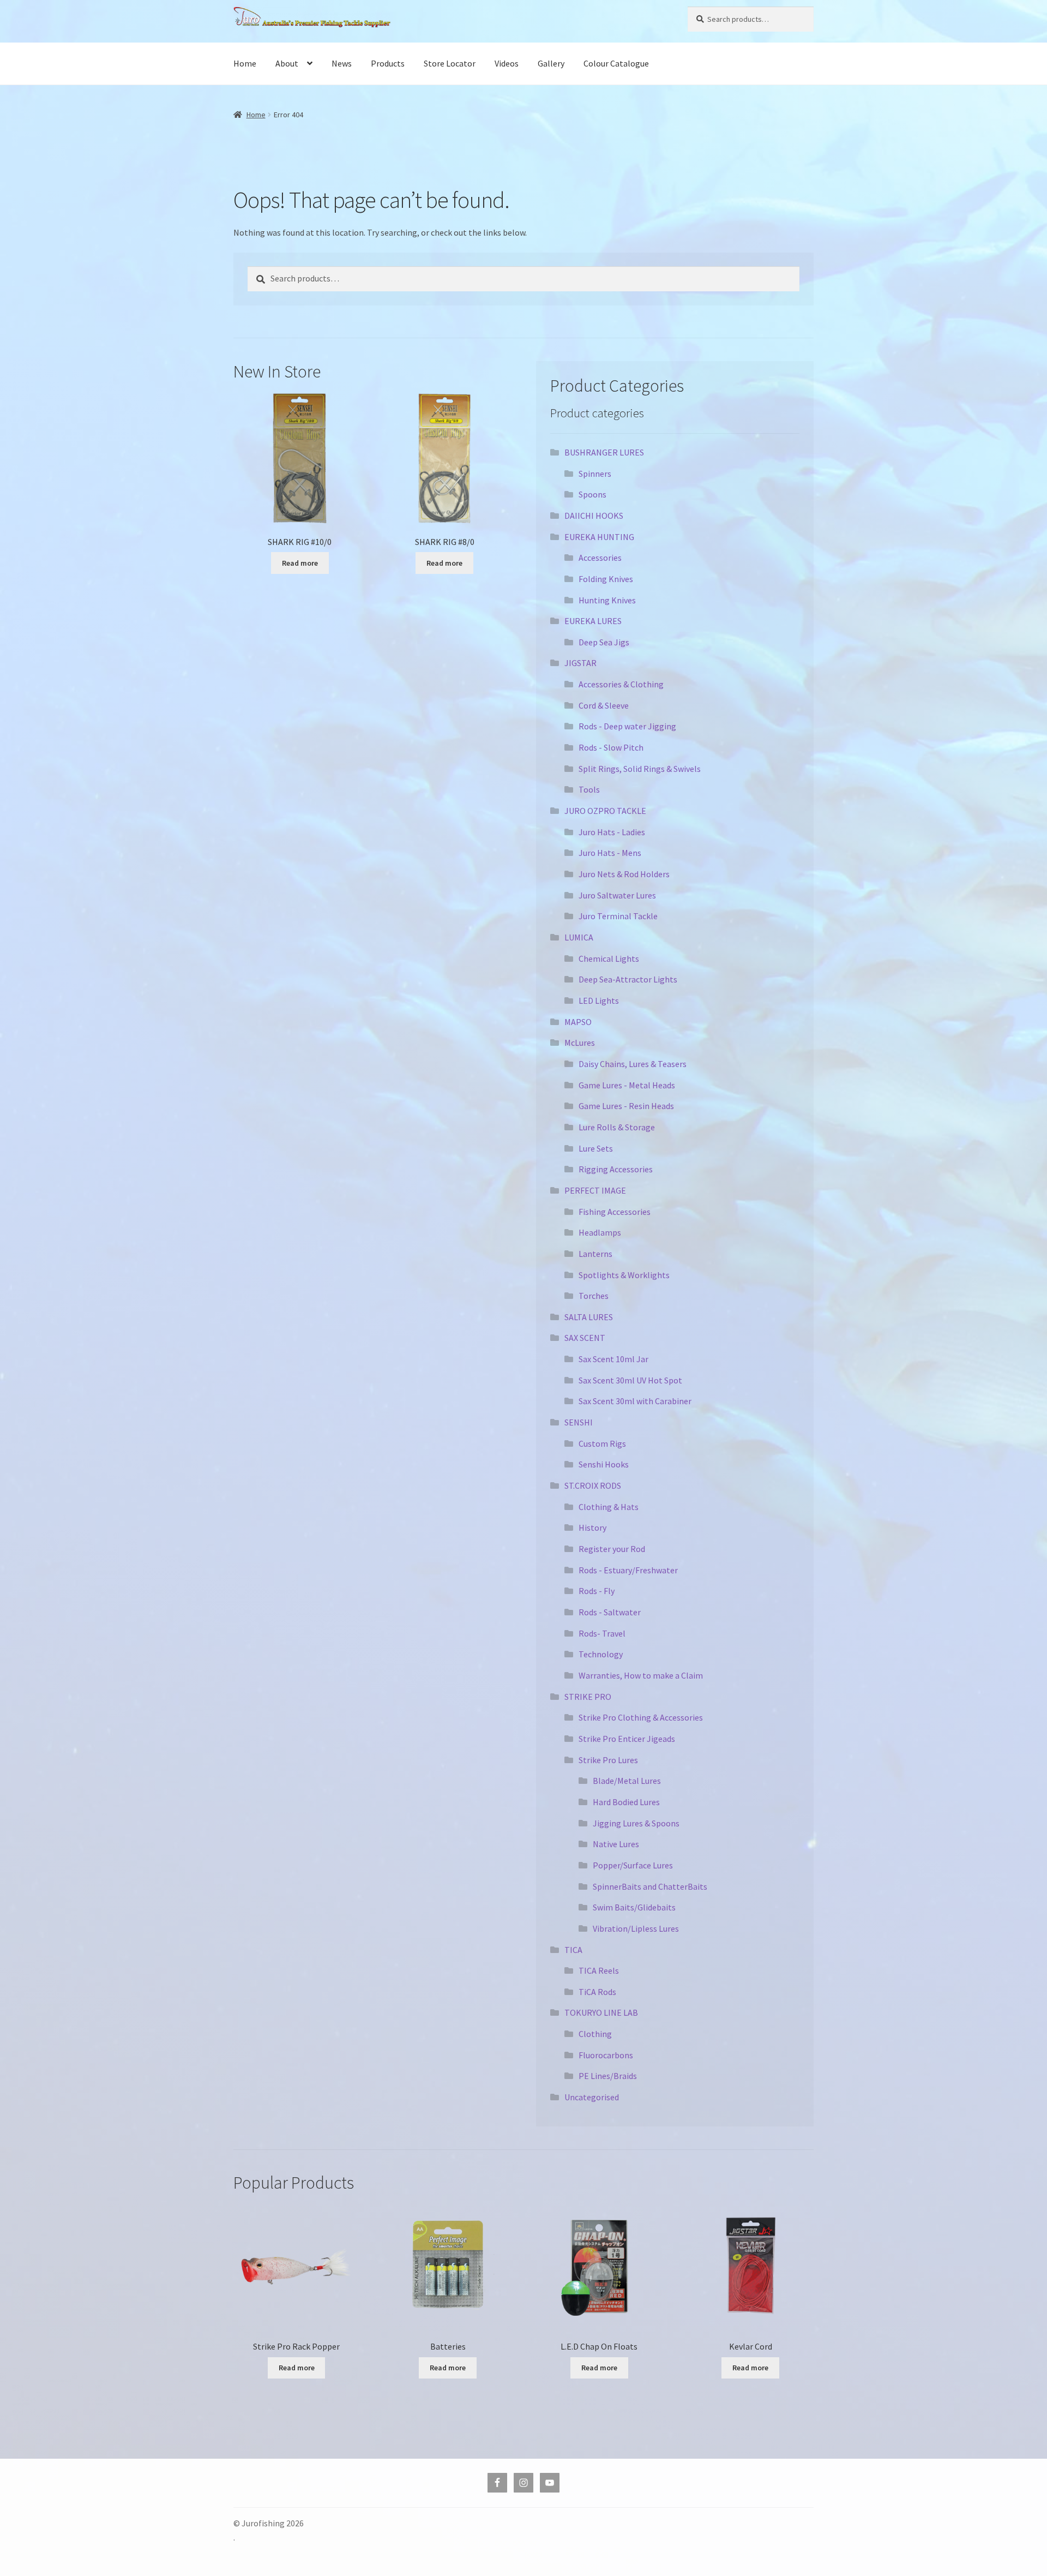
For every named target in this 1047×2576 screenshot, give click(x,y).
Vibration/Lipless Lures (636, 1928)
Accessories (600, 558)
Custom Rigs (602, 1443)
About (287, 63)
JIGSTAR (580, 663)
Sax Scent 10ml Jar (613, 1359)
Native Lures (616, 1844)
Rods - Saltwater (610, 1612)
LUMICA (579, 937)
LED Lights (599, 1001)
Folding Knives (606, 579)
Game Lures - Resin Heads (626, 1106)
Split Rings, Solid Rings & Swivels (640, 769)
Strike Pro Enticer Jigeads (627, 1739)
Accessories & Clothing (621, 684)
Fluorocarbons (606, 2055)
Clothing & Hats (609, 1507)
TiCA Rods (597, 1992)
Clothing (595, 2034)
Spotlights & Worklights (624, 1275)
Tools (589, 789)
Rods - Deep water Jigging (627, 726)
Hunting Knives (607, 600)
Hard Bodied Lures (626, 1802)
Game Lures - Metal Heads (627, 1085)
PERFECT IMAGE (595, 1190)
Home (245, 63)
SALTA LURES (589, 1317)
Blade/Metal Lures (627, 1781)
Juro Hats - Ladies (612, 832)
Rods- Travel (602, 1633)
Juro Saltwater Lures (617, 895)
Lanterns (595, 1254)
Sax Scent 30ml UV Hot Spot (630, 1380)
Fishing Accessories (615, 1212)
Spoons (592, 494)
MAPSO (578, 1022)
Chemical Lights (609, 958)
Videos (507, 63)
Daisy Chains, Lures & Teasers (633, 1064)
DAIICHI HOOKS (594, 516)
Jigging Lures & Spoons (636, 1823)
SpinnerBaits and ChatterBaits (650, 1886)
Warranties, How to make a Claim (641, 1675)
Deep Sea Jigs (604, 642)
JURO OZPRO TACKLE (605, 811)
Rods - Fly (597, 1591)
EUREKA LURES (593, 621)
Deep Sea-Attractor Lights (628, 979)
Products (388, 63)
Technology (601, 1654)
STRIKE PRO (588, 1697)
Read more (300, 563)
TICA (573, 1950)
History (592, 1527)
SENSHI (579, 1422)
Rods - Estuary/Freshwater (628, 1570)
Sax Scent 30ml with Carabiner (635, 1401)
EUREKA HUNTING (599, 537)
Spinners (595, 474)
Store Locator (450, 63)
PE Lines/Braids (608, 2076)
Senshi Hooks (604, 1464)
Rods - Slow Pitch (611, 747)
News (342, 63)
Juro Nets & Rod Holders (624, 874)
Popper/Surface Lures (633, 1865)
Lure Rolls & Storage (617, 1127)
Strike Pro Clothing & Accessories (641, 1717)
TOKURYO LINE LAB (601, 2012)
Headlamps (600, 1232)
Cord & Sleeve (604, 705)
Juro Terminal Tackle (618, 916)
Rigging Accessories (616, 1169)
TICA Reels (599, 1970)
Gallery (551, 63)
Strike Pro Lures (608, 1760)
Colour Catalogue (616, 63)
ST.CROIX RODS (593, 1485)
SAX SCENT (585, 1338)
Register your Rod (612, 1549)
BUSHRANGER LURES (604, 452)
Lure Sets (596, 1148)
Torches (594, 1296)
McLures (580, 1043)
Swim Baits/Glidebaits (634, 1907)
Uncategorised (592, 2097)
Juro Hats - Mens (610, 853)
